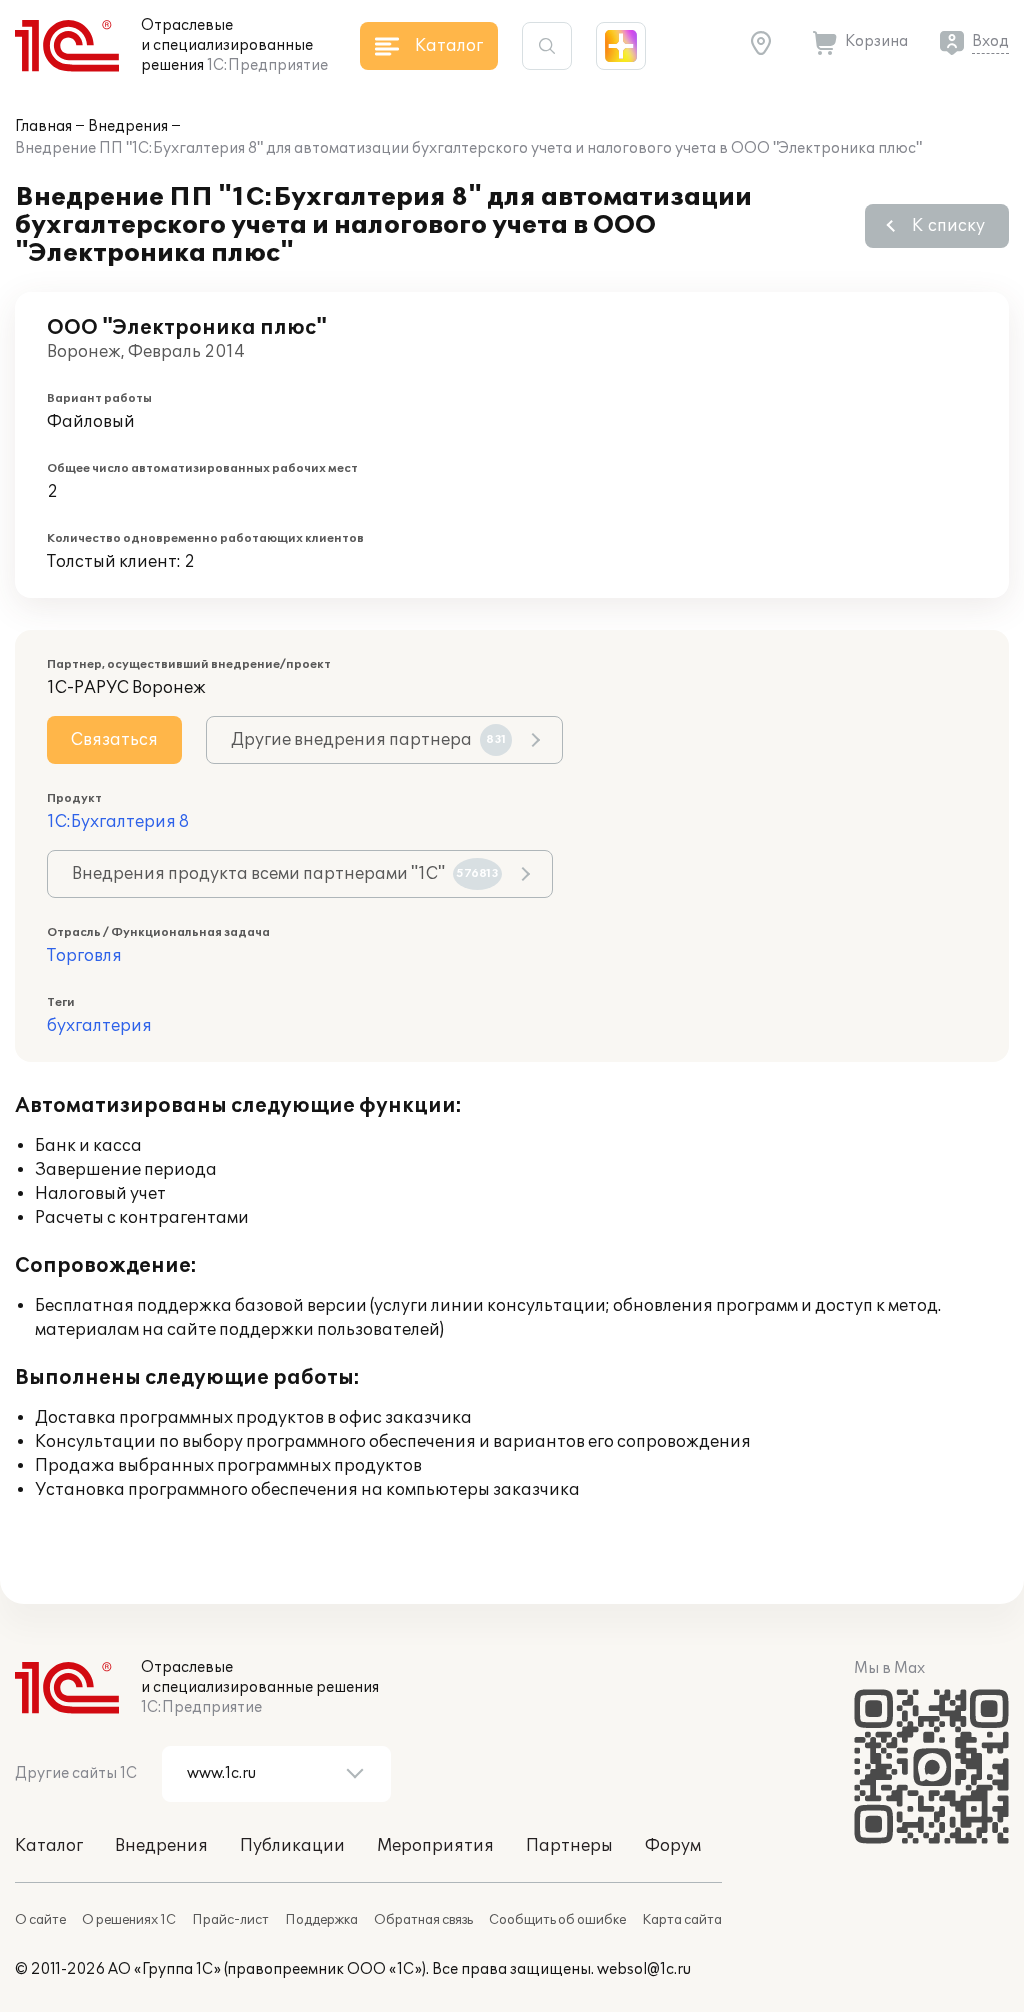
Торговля (84, 956)
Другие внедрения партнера (368, 740)
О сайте (40, 1920)
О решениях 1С (129, 1920)
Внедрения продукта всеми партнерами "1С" (285, 874)
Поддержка (321, 1920)
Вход (990, 41)
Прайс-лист (230, 1920)
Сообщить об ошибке (557, 1920)
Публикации (292, 1846)
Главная (43, 126)
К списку (948, 226)
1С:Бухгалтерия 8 (118, 822)
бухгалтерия (99, 1026)
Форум (673, 1846)
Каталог (49, 1846)
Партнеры (569, 1846)
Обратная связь (423, 1920)
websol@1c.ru (644, 1969)
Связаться (114, 740)
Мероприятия (435, 1846)
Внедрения (128, 126)
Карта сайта (682, 1920)
